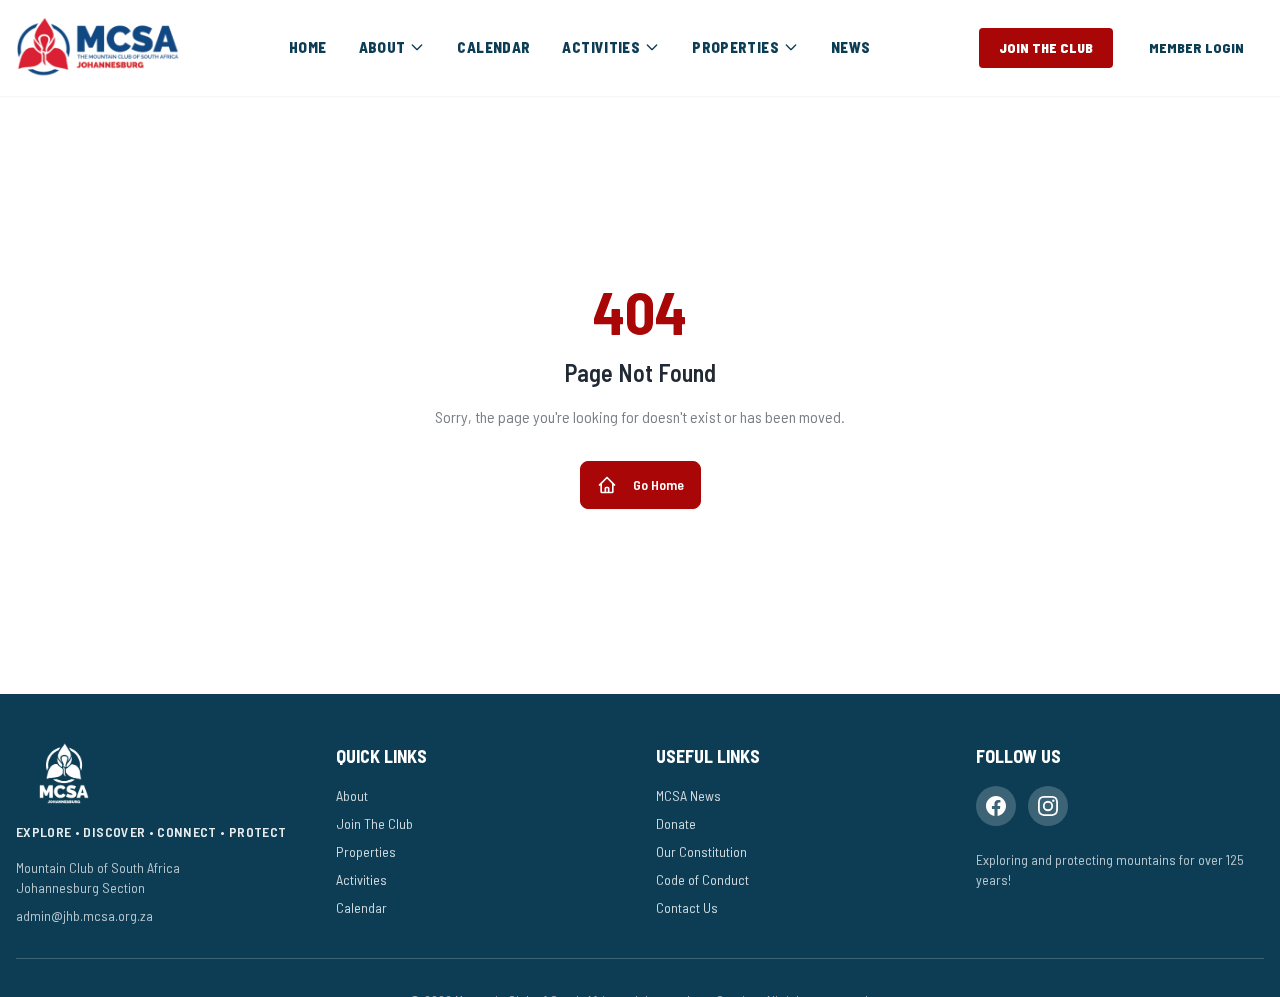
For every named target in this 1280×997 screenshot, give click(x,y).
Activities (361, 879)
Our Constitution (701, 851)
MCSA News (688, 795)
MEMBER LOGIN (1196, 47)
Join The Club (374, 823)
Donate (676, 823)
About (352, 795)
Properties (366, 851)
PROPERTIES (735, 47)
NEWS (851, 47)
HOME (308, 47)
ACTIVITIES (601, 47)
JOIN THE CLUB (1046, 47)
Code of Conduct (702, 879)
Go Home (658, 484)
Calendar (361, 907)
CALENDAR (493, 47)
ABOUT (382, 47)
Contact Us (687, 907)
